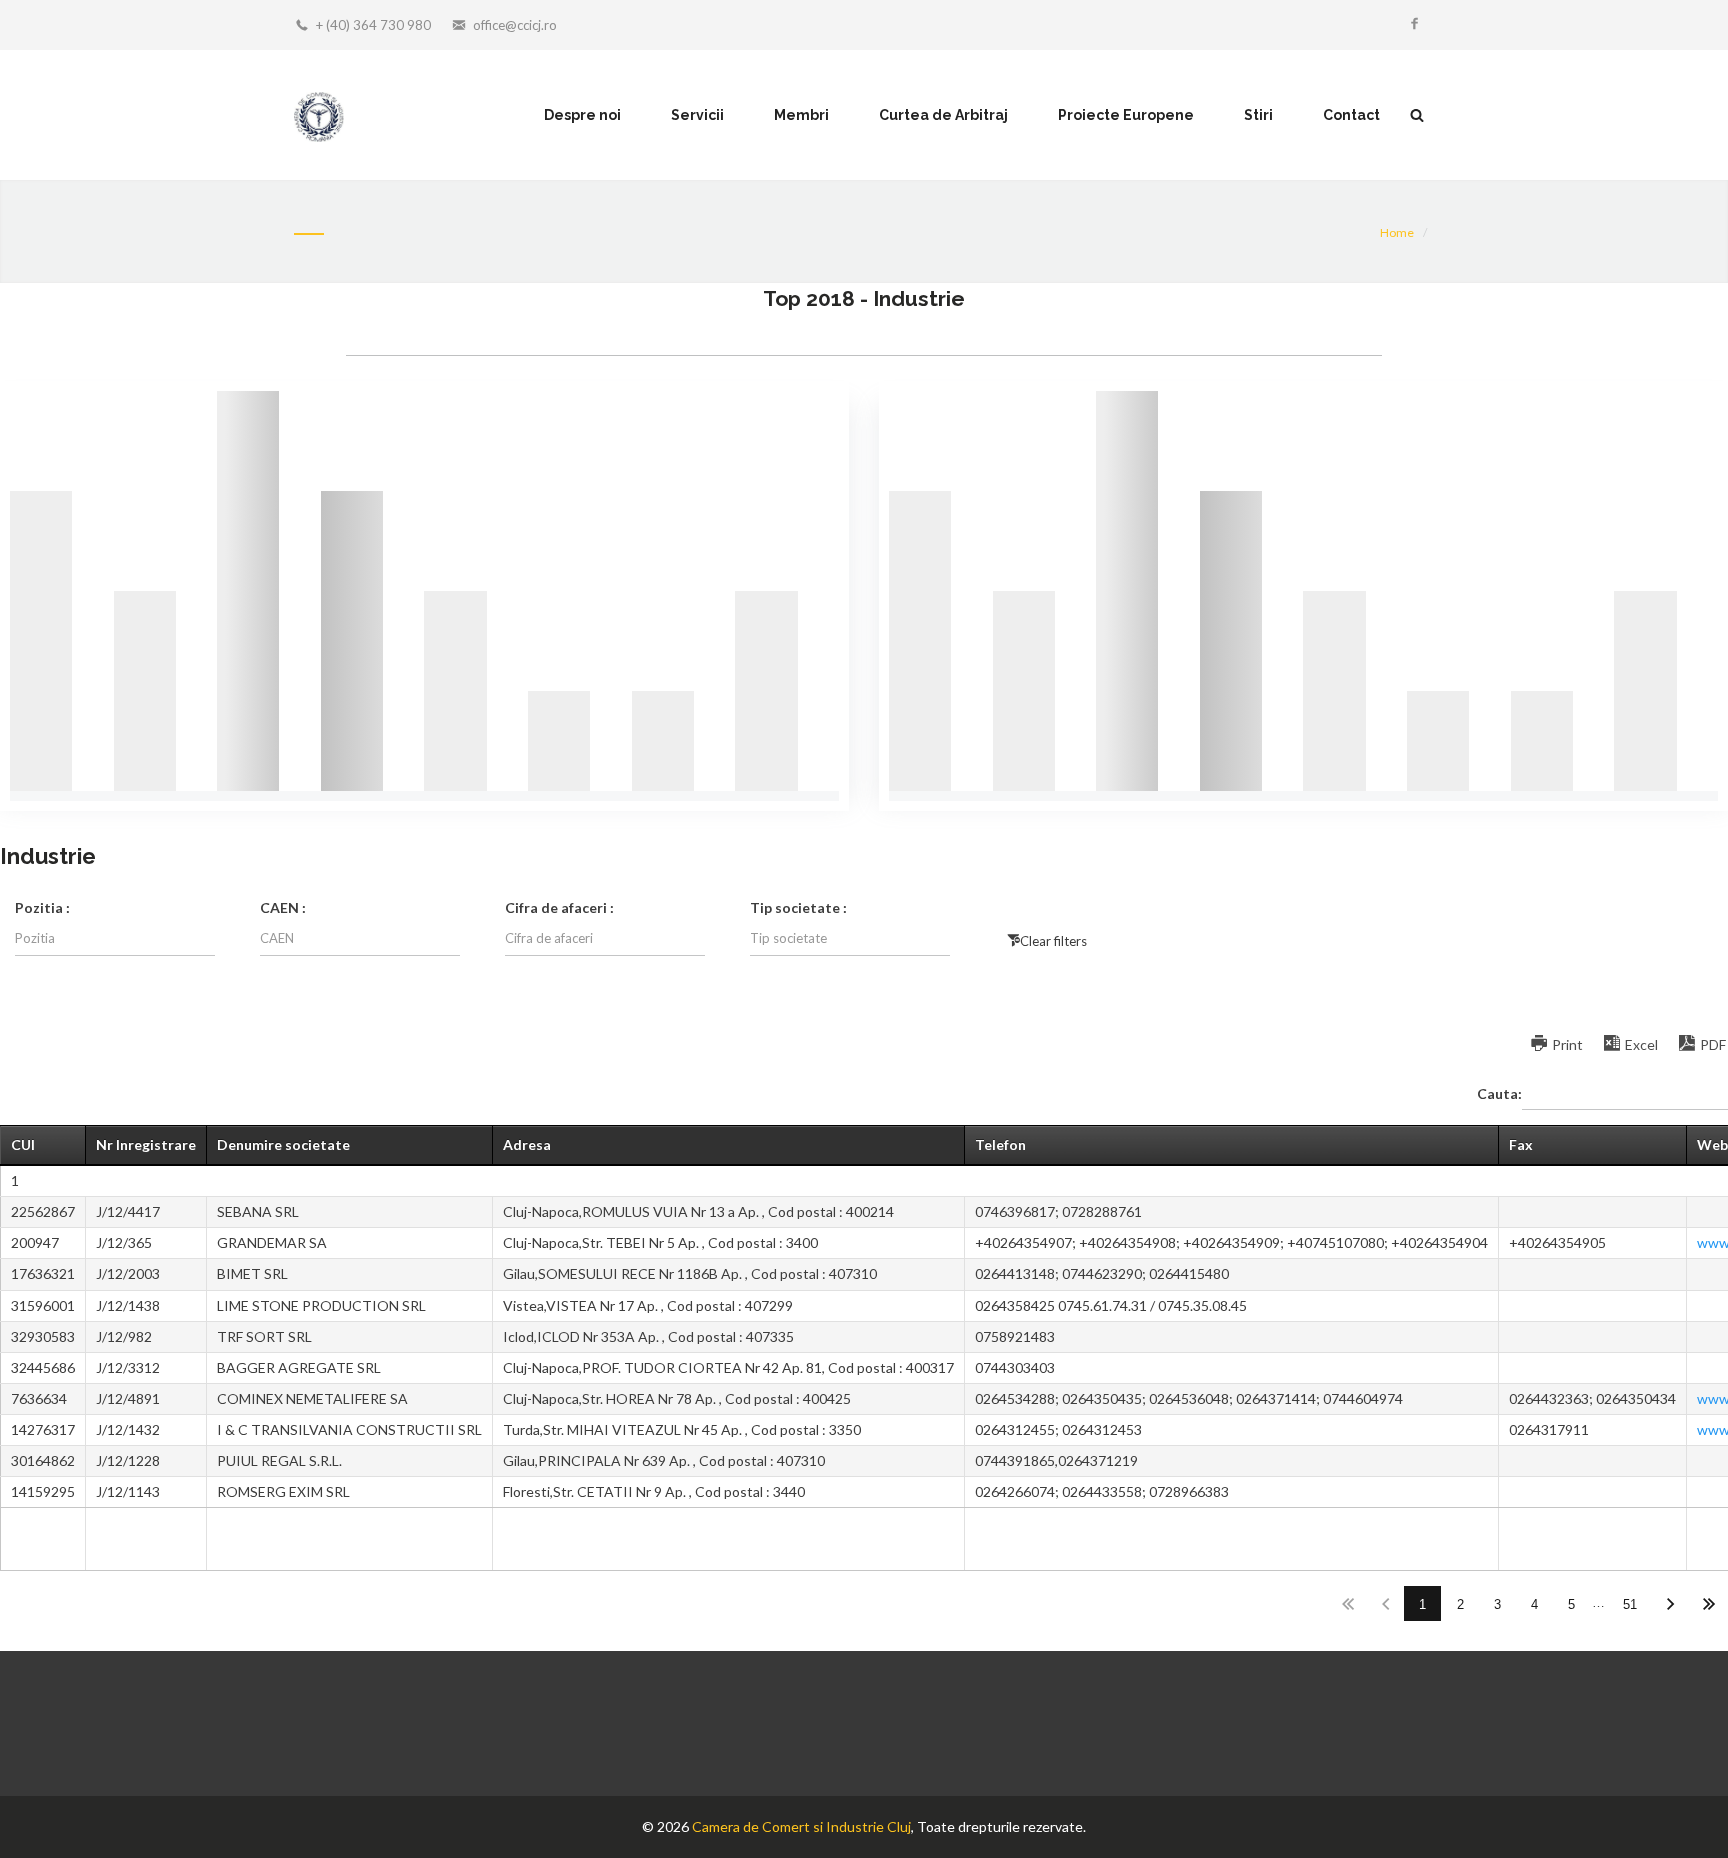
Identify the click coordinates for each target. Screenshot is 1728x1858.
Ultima (1708, 1603)
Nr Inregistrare (146, 1144)
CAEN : (283, 907)
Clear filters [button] (1053, 941)
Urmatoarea (1671, 1603)
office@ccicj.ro (515, 25)
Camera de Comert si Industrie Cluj (801, 1826)
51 (1630, 1604)
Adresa (527, 1144)
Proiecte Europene (1126, 115)
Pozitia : (42, 907)
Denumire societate (283, 1144)
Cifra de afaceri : (559, 907)
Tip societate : (798, 907)
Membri (801, 115)
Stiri (1258, 115)
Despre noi (582, 115)
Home (1397, 232)
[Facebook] (1414, 25)
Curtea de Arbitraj (943, 115)
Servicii (697, 115)
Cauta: (1499, 1093)
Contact (1351, 115)
